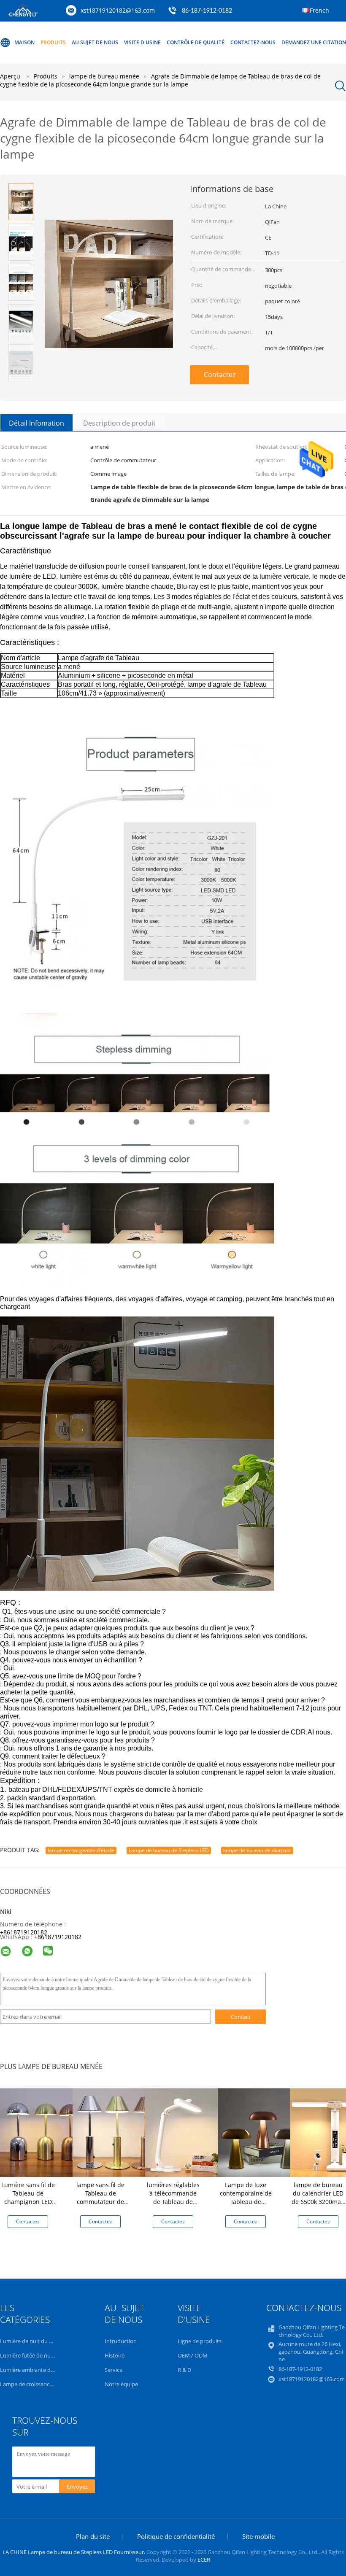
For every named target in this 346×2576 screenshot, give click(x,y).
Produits (53, 42)
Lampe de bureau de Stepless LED (169, 1850)
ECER (204, 2560)
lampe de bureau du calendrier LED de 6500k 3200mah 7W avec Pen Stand (318, 2197)
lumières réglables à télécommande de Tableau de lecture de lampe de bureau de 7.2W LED (173, 2206)
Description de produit (119, 423)
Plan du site (93, 2536)
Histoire (115, 2355)
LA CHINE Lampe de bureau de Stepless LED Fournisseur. (74, 2552)
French (319, 10)
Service (114, 2370)
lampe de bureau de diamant (257, 1850)
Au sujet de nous (95, 42)
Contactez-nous (253, 42)
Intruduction (121, 2341)
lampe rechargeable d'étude (81, 1850)
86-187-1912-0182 (207, 11)
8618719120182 (59, 1937)
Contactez (220, 375)
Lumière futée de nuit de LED (36, 2355)
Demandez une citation (314, 42)
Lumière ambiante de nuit (32, 2370)
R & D (184, 2370)
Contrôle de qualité (196, 42)
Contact (241, 2017)
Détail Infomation (36, 423)
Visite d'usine (142, 42)
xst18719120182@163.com (118, 10)
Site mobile (258, 2536)
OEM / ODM (193, 2355)
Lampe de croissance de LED (35, 2384)
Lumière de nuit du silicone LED (39, 2341)
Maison (24, 42)
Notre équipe (121, 2384)
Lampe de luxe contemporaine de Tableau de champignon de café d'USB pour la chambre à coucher (246, 2206)
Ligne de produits (200, 2341)
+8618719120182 (24, 1932)
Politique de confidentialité (176, 2536)
